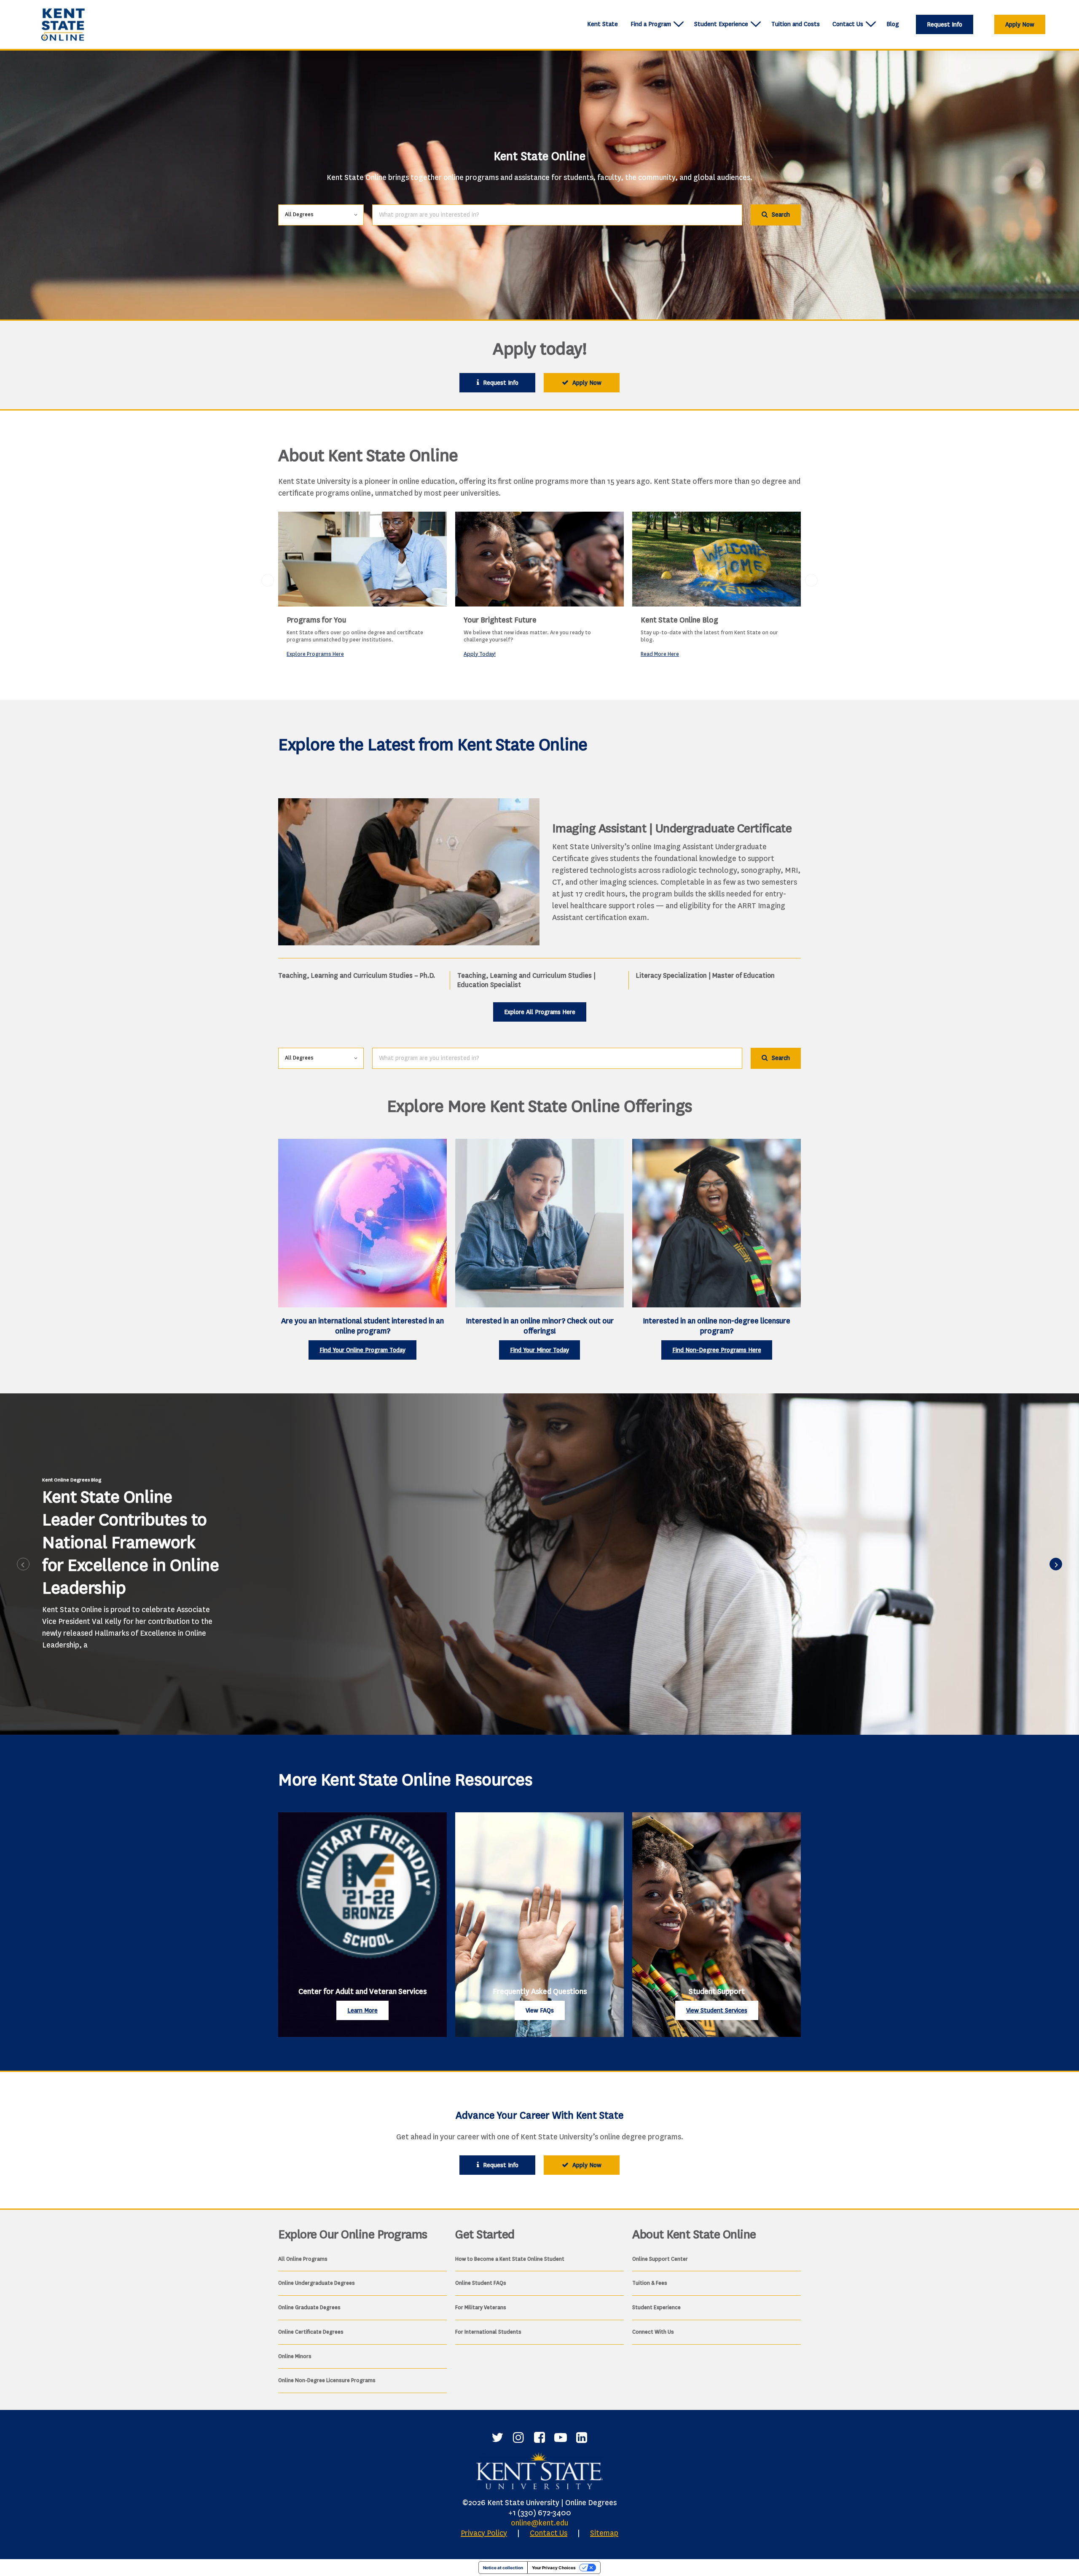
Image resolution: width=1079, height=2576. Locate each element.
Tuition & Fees (650, 2283)
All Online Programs (303, 2259)
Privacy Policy (484, 2533)
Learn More (362, 2011)
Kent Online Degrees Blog (72, 1480)
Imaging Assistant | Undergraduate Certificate (672, 828)
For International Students (488, 2332)
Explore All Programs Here (540, 1012)
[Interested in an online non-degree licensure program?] (717, 1223)
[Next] (1056, 1564)
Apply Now (1020, 25)
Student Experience (721, 24)
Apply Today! (480, 654)
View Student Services (717, 2011)
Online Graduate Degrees (309, 2307)
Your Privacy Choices (554, 2568)
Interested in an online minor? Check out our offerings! (540, 1326)
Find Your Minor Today (539, 1350)
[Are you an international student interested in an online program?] (362, 1223)
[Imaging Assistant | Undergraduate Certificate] (409, 872)
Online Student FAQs (481, 2283)
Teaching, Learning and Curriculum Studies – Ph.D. (357, 975)
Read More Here (660, 654)
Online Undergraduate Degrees (317, 2283)
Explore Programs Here (315, 654)
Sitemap (604, 2533)
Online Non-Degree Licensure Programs (327, 2380)
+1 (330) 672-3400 (540, 2513)
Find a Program (651, 24)
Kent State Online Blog (679, 620)
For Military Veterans (481, 2307)
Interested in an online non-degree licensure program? (717, 1326)
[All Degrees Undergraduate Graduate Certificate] (321, 214)
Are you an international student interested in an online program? (362, 1326)
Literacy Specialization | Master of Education (705, 975)
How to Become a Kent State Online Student (510, 2259)
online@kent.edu (539, 2523)
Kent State (603, 24)
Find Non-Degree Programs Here (717, 1350)
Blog (893, 24)
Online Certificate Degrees (311, 2332)
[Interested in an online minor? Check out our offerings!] (539, 1223)
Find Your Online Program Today (362, 1350)
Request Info (945, 25)
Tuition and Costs (796, 24)
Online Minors (295, 2356)
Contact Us (848, 24)
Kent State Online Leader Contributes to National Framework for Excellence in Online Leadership (130, 1542)
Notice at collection (503, 2568)
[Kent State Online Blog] (717, 559)
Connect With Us (653, 2332)
